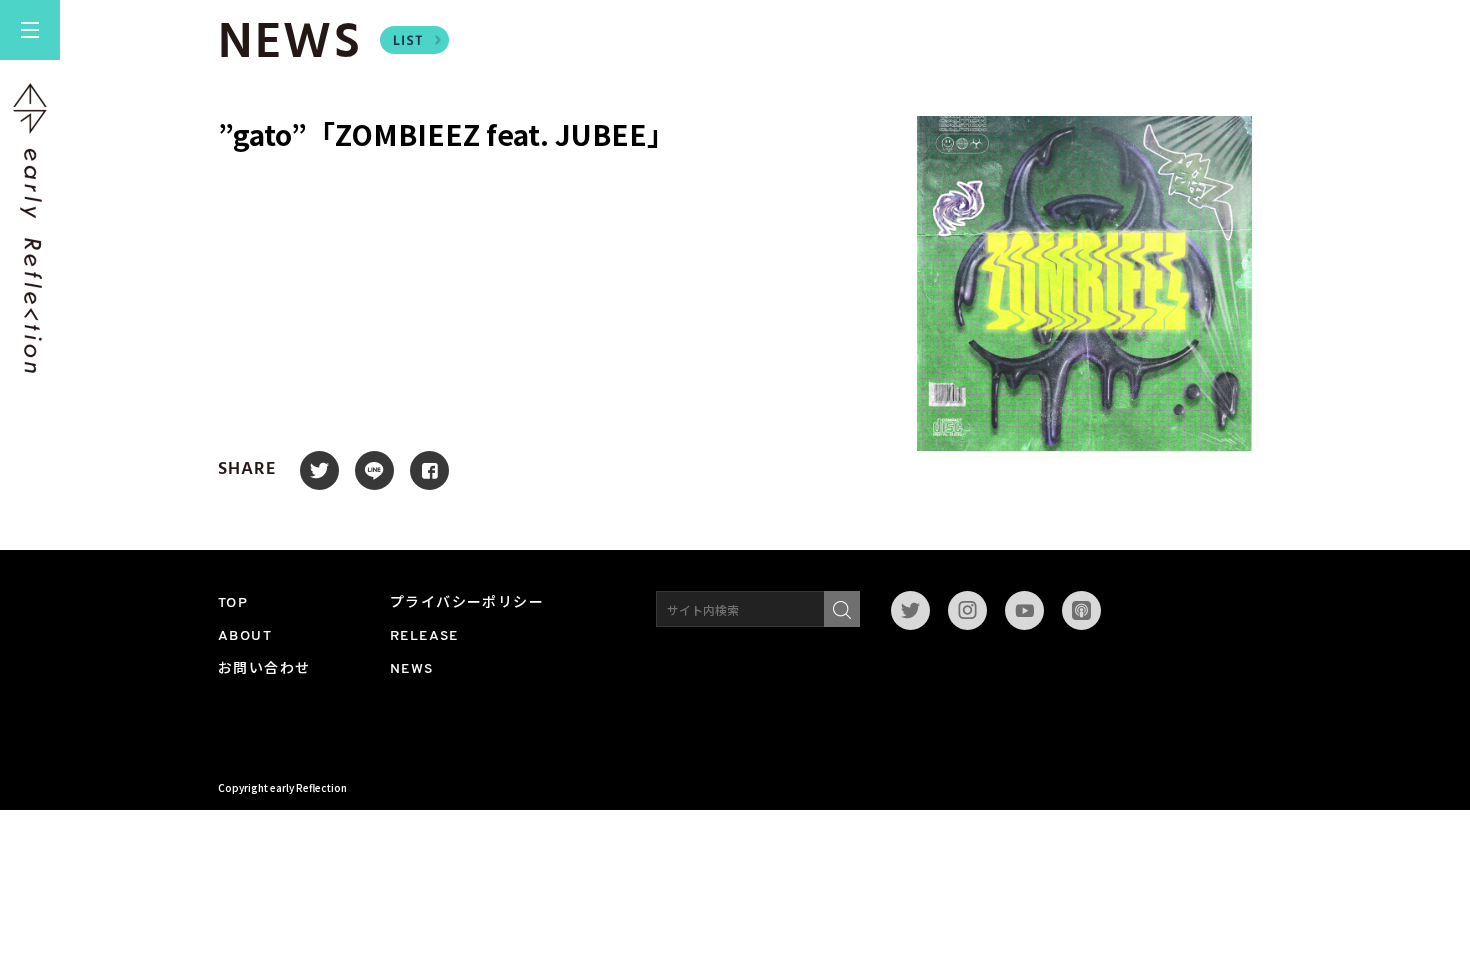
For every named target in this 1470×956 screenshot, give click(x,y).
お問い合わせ (264, 669)
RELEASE (424, 636)
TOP (233, 603)
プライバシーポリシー (467, 603)
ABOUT (245, 636)
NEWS (412, 669)
